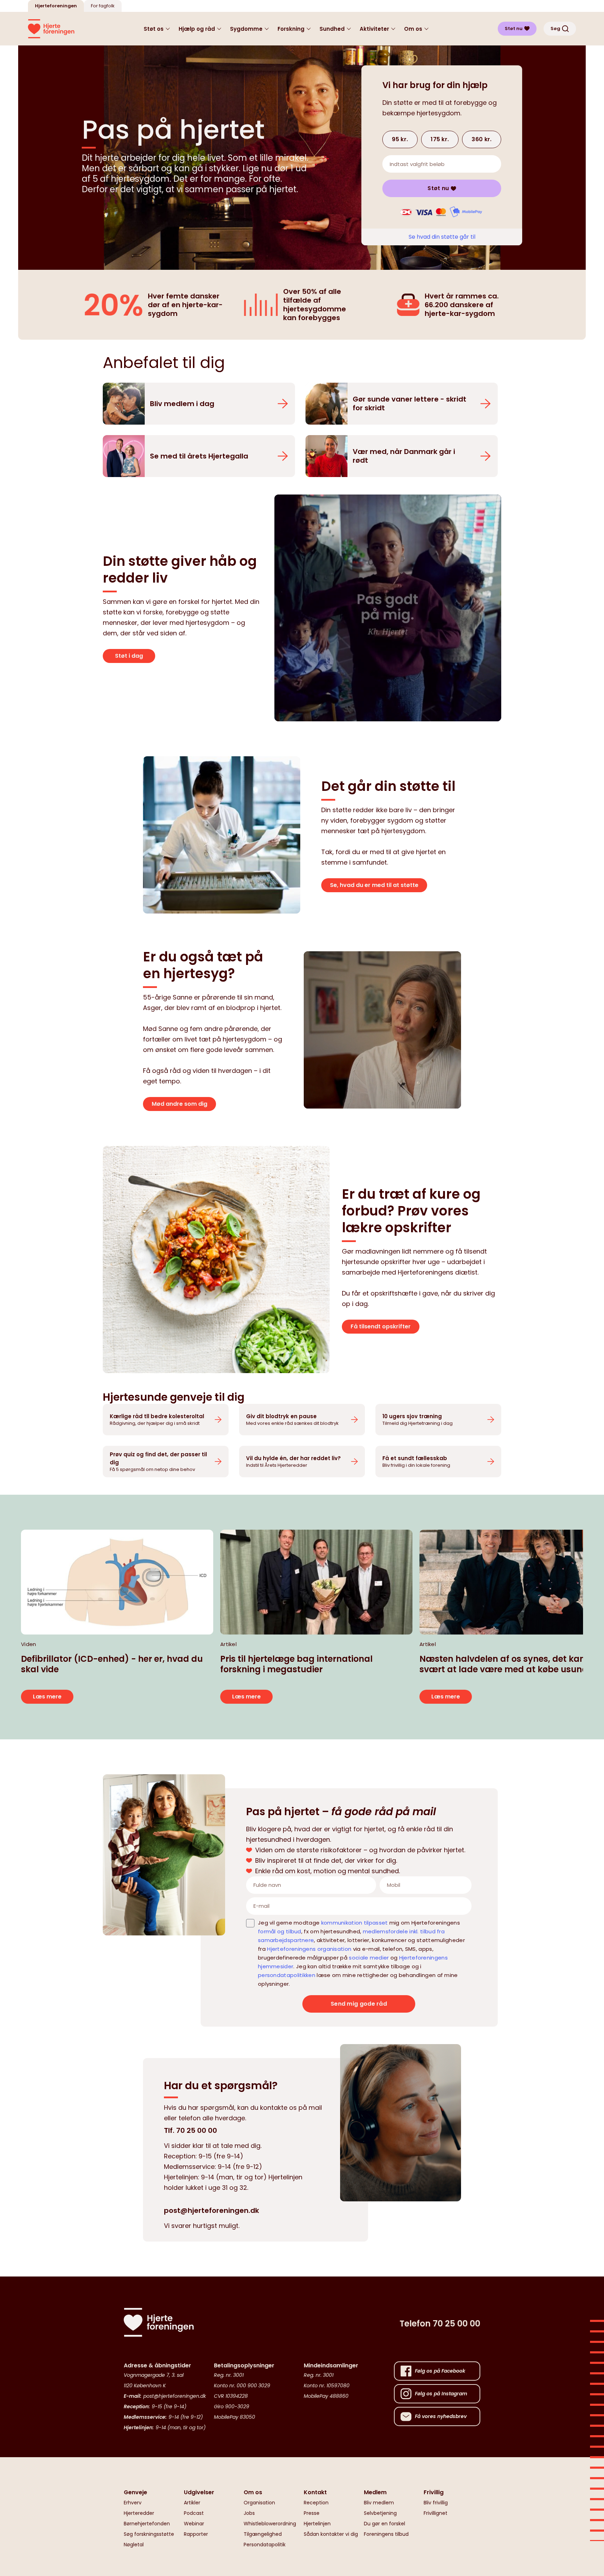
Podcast (194, 2513)
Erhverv (133, 2503)
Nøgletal (134, 2545)
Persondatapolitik (265, 2545)
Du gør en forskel (384, 2524)
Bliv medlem (379, 2503)
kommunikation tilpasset (355, 1923)
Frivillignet (436, 2513)
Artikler (192, 2503)
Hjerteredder (139, 2513)
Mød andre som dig (179, 1104)
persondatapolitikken (287, 1975)
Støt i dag (129, 656)
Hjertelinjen (317, 2524)
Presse (312, 2513)
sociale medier (369, 1958)
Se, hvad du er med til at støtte (374, 885)
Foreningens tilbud (386, 2534)
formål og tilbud (280, 1931)
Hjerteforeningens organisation (309, 1949)
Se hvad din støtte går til (442, 237)
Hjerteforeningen (56, 6)
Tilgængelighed (263, 2534)
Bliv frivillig (436, 2503)
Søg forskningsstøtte (149, 2534)
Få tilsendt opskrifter (381, 1326)
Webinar (194, 2524)
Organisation (259, 2503)
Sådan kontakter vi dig (331, 2534)
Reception (316, 2503)
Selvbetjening (380, 2513)
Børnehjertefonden (147, 2524)
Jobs (249, 2513)
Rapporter (196, 2534)
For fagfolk (103, 6)
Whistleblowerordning (270, 2524)
